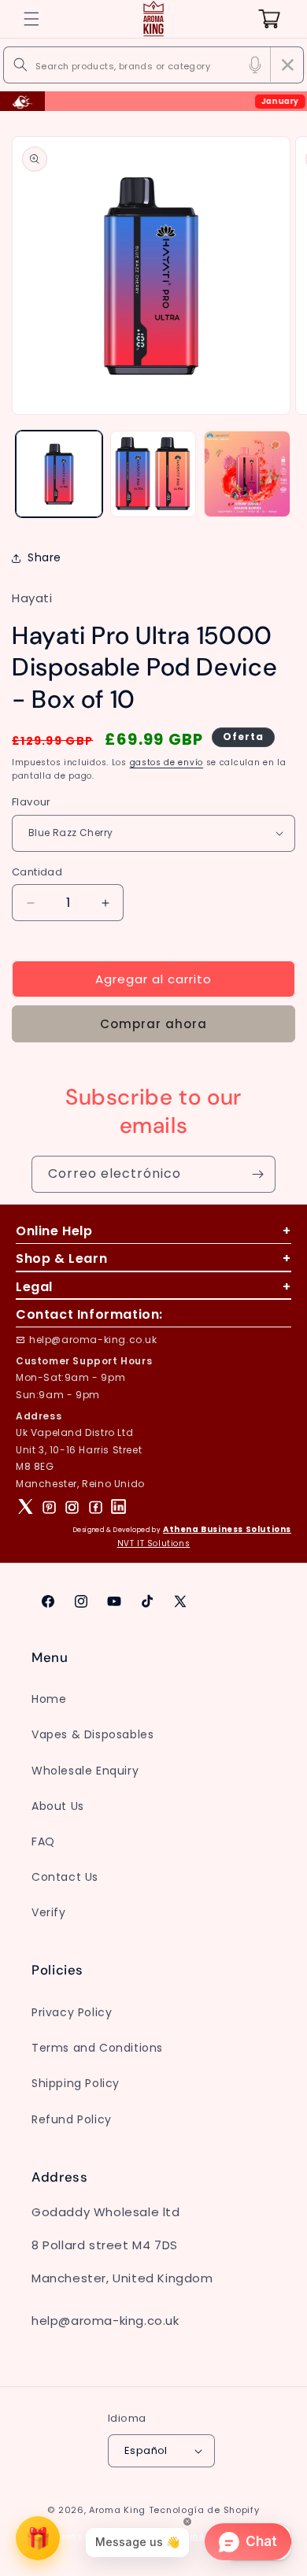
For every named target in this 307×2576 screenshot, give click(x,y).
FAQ (43, 1841)
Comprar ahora (153, 1024)
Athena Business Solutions (227, 1529)
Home (49, 1699)
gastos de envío (167, 762)
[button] (31, 19)
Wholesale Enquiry (85, 1771)
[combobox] (153, 65)
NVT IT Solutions (154, 1543)
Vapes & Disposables (92, 1734)
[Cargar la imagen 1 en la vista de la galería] (59, 474)
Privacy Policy (72, 2012)
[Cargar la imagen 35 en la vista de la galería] (247, 474)
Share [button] (44, 557)
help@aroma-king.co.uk (93, 1340)
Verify (49, 1912)
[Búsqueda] (20, 65)
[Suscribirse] (257, 1174)
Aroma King (117, 2510)
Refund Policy (72, 2119)
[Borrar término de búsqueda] (287, 65)
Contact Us (65, 1877)
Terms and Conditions (97, 2048)
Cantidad (37, 872)
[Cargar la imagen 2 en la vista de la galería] (153, 474)
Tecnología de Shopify (204, 2510)
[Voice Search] (255, 65)
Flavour (31, 802)
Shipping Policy (76, 2083)
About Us (58, 1806)
